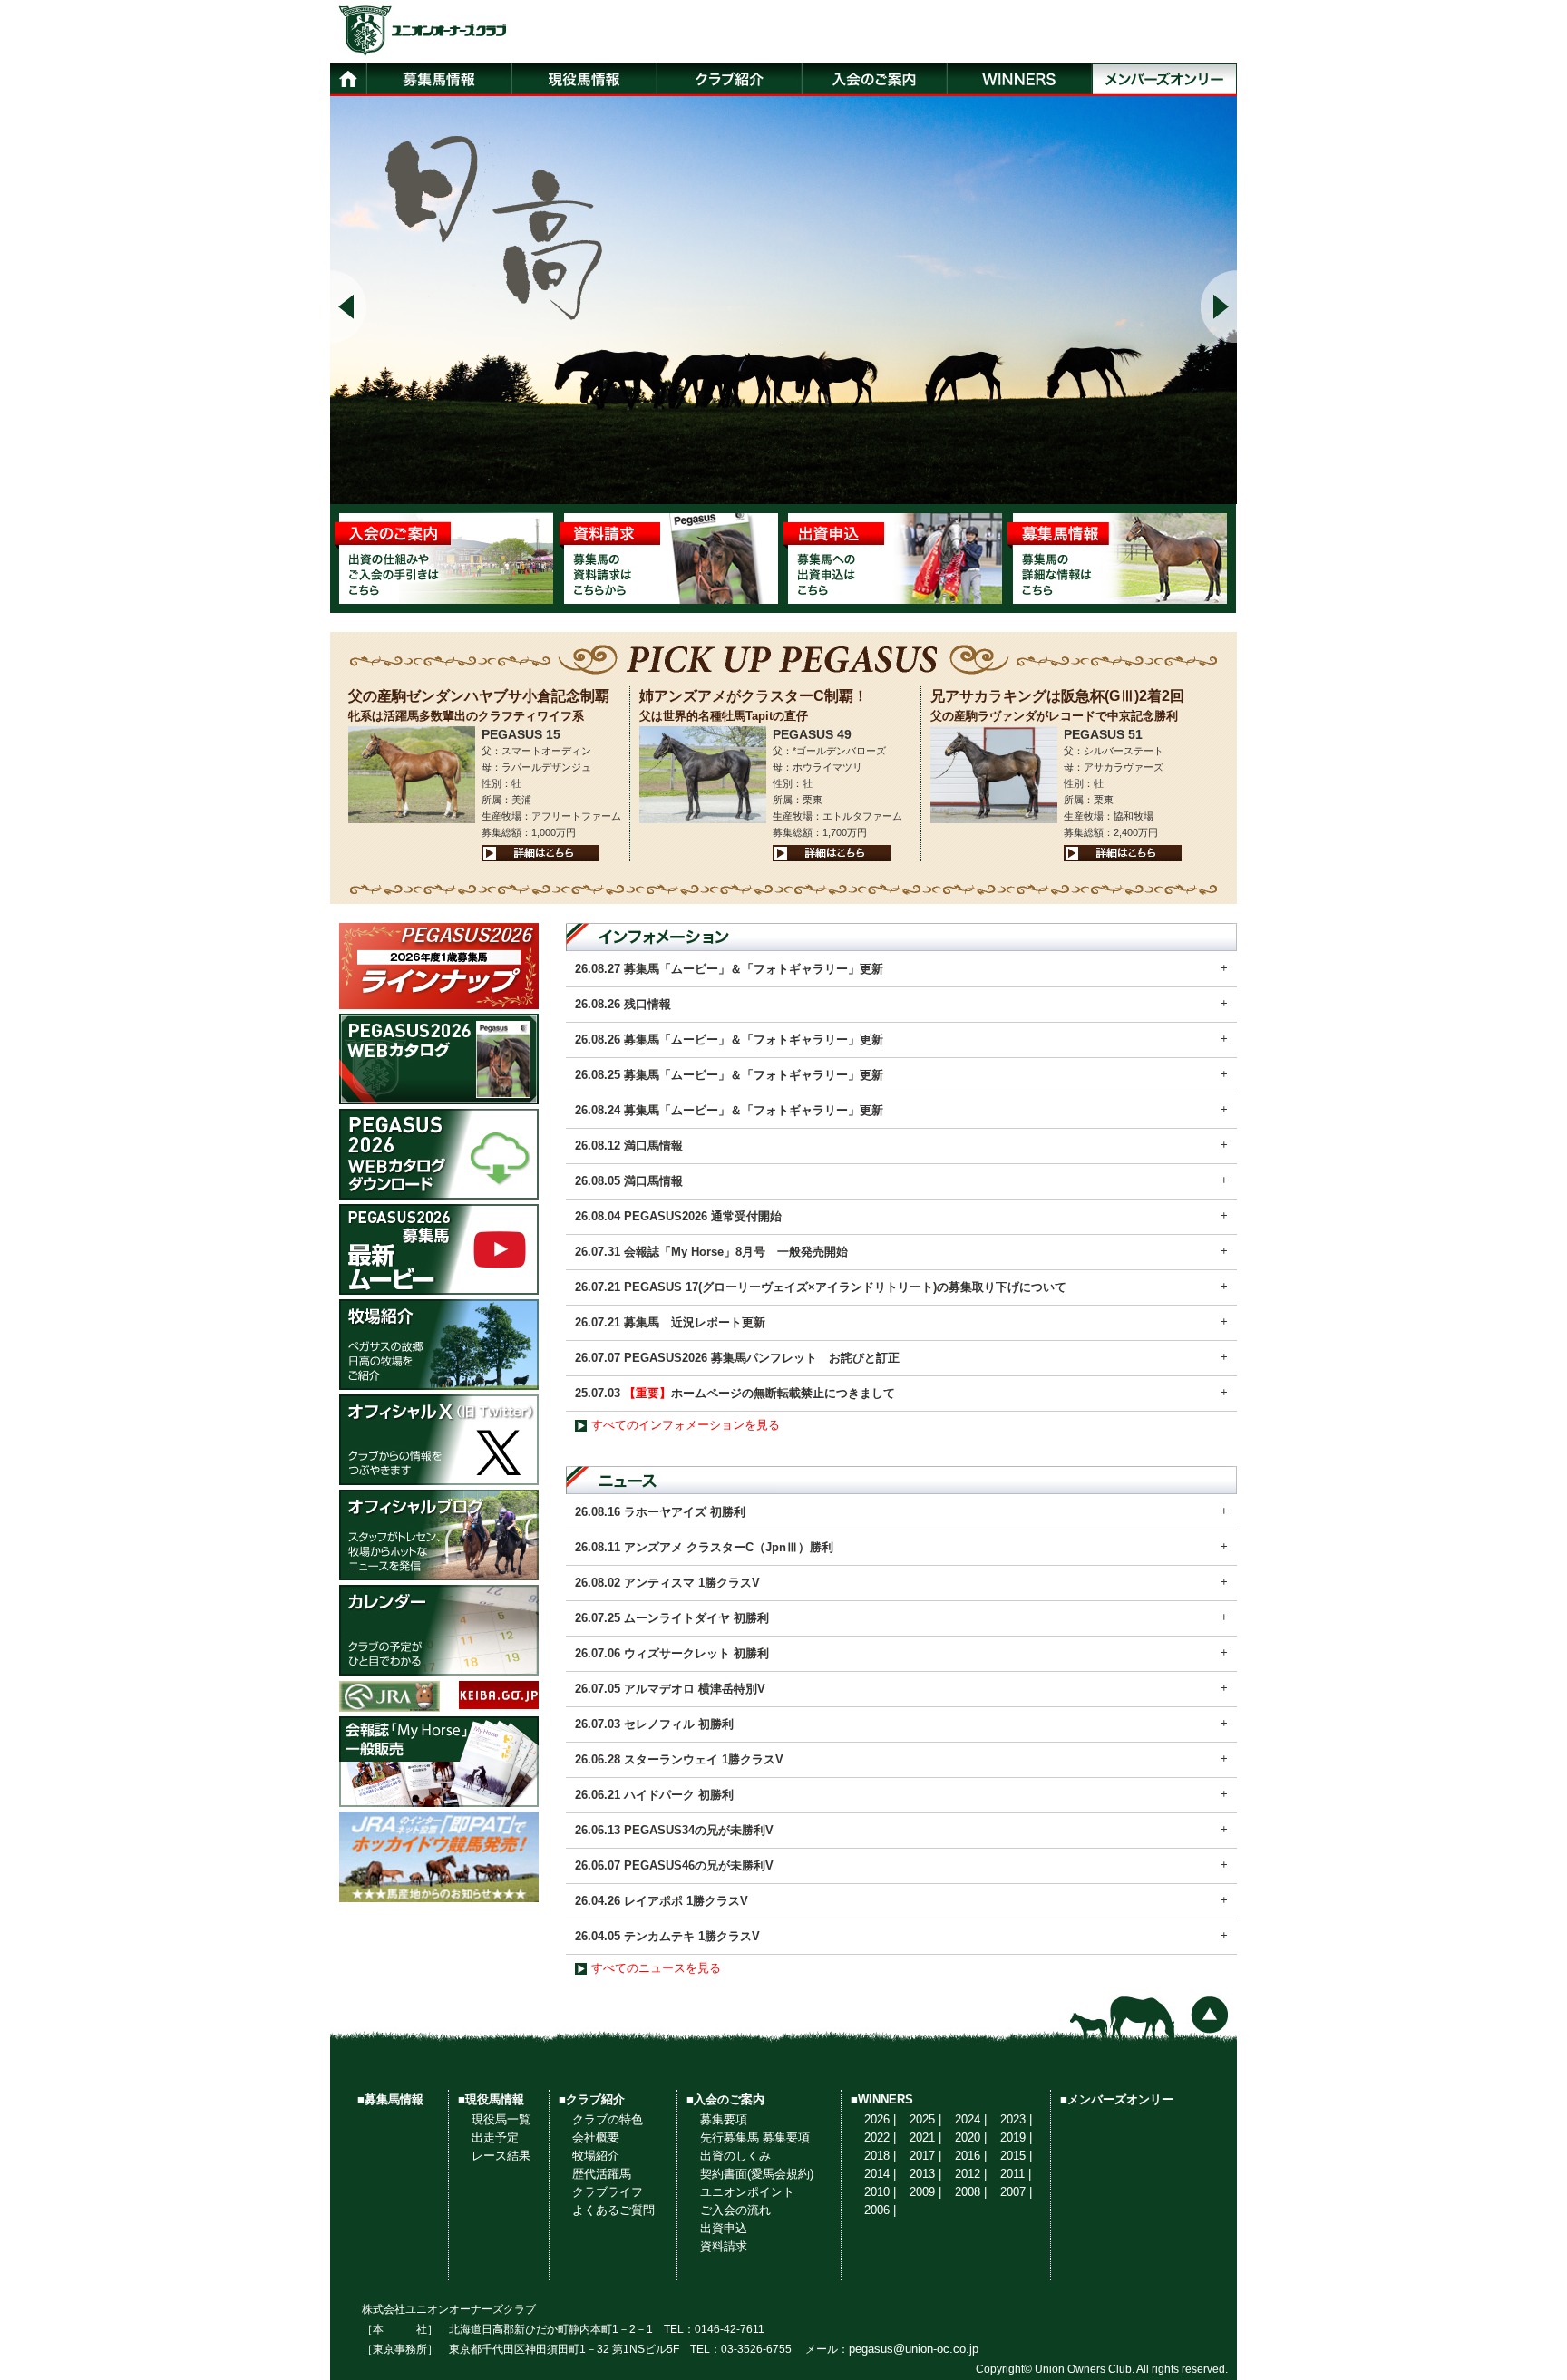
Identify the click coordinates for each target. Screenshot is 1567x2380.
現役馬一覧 (501, 2119)
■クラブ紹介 (592, 2099)
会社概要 (596, 2137)
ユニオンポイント (747, 2192)
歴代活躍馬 (602, 2174)
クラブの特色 (608, 2119)
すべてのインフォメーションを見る (686, 1425)
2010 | (880, 2192)
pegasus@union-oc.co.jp (914, 2349)
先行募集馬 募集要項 (755, 2137)
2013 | (925, 2174)
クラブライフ (608, 2192)
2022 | (880, 2137)
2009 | (925, 2192)
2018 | (880, 2156)
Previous (348, 306)
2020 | (971, 2137)
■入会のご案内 (725, 2099)
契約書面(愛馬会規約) (757, 2174)
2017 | (925, 2156)
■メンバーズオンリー (1117, 2099)
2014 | (880, 2174)
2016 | (971, 2156)
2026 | (880, 2119)
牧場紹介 (596, 2156)
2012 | (971, 2174)
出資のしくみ (735, 2156)
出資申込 (724, 2228)
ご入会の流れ (735, 2210)
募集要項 (724, 2119)
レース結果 (501, 2156)
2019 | (1016, 2137)
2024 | (971, 2119)
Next (1219, 306)
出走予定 (495, 2137)
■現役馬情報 (491, 2099)
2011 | (1016, 2174)
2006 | (880, 2210)
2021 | (925, 2137)
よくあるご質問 (613, 2210)
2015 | (1016, 2156)
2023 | (1016, 2119)
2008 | (971, 2192)
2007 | (1016, 2192)
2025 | (925, 2119)
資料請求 (724, 2246)
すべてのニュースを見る (656, 1968)
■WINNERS (882, 2099)
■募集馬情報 (390, 2099)
